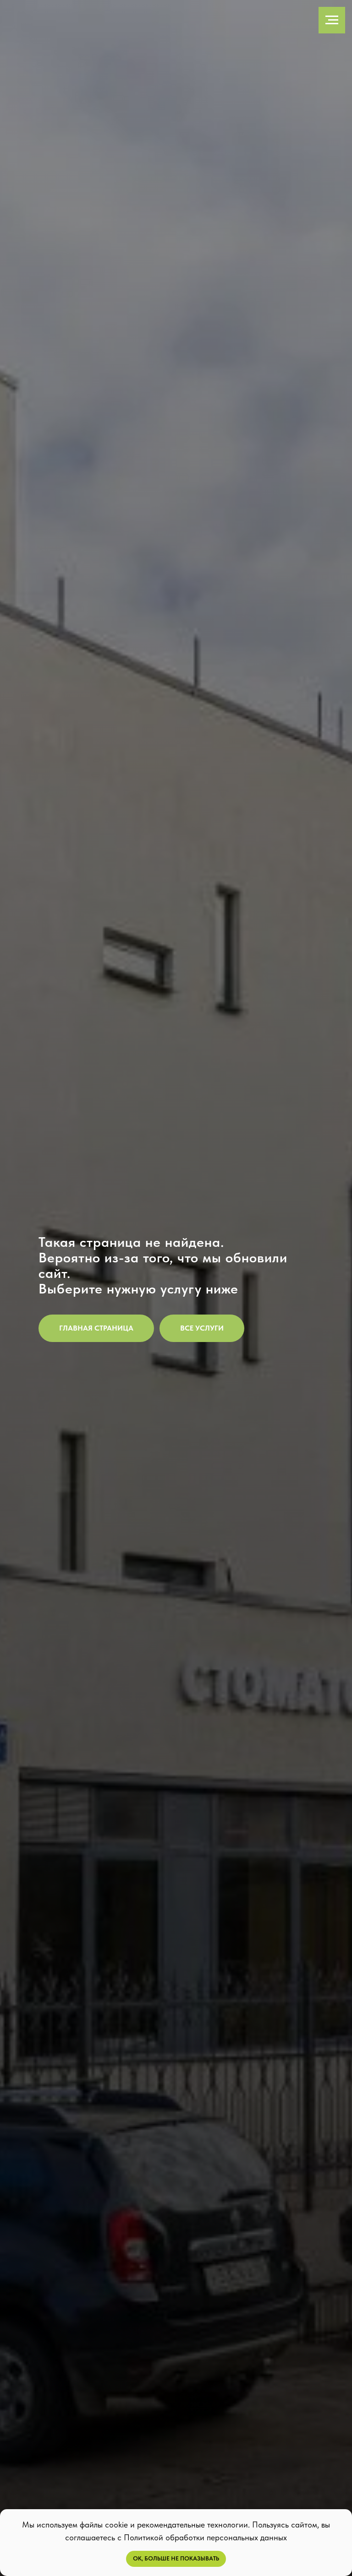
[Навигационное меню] (332, 20)
